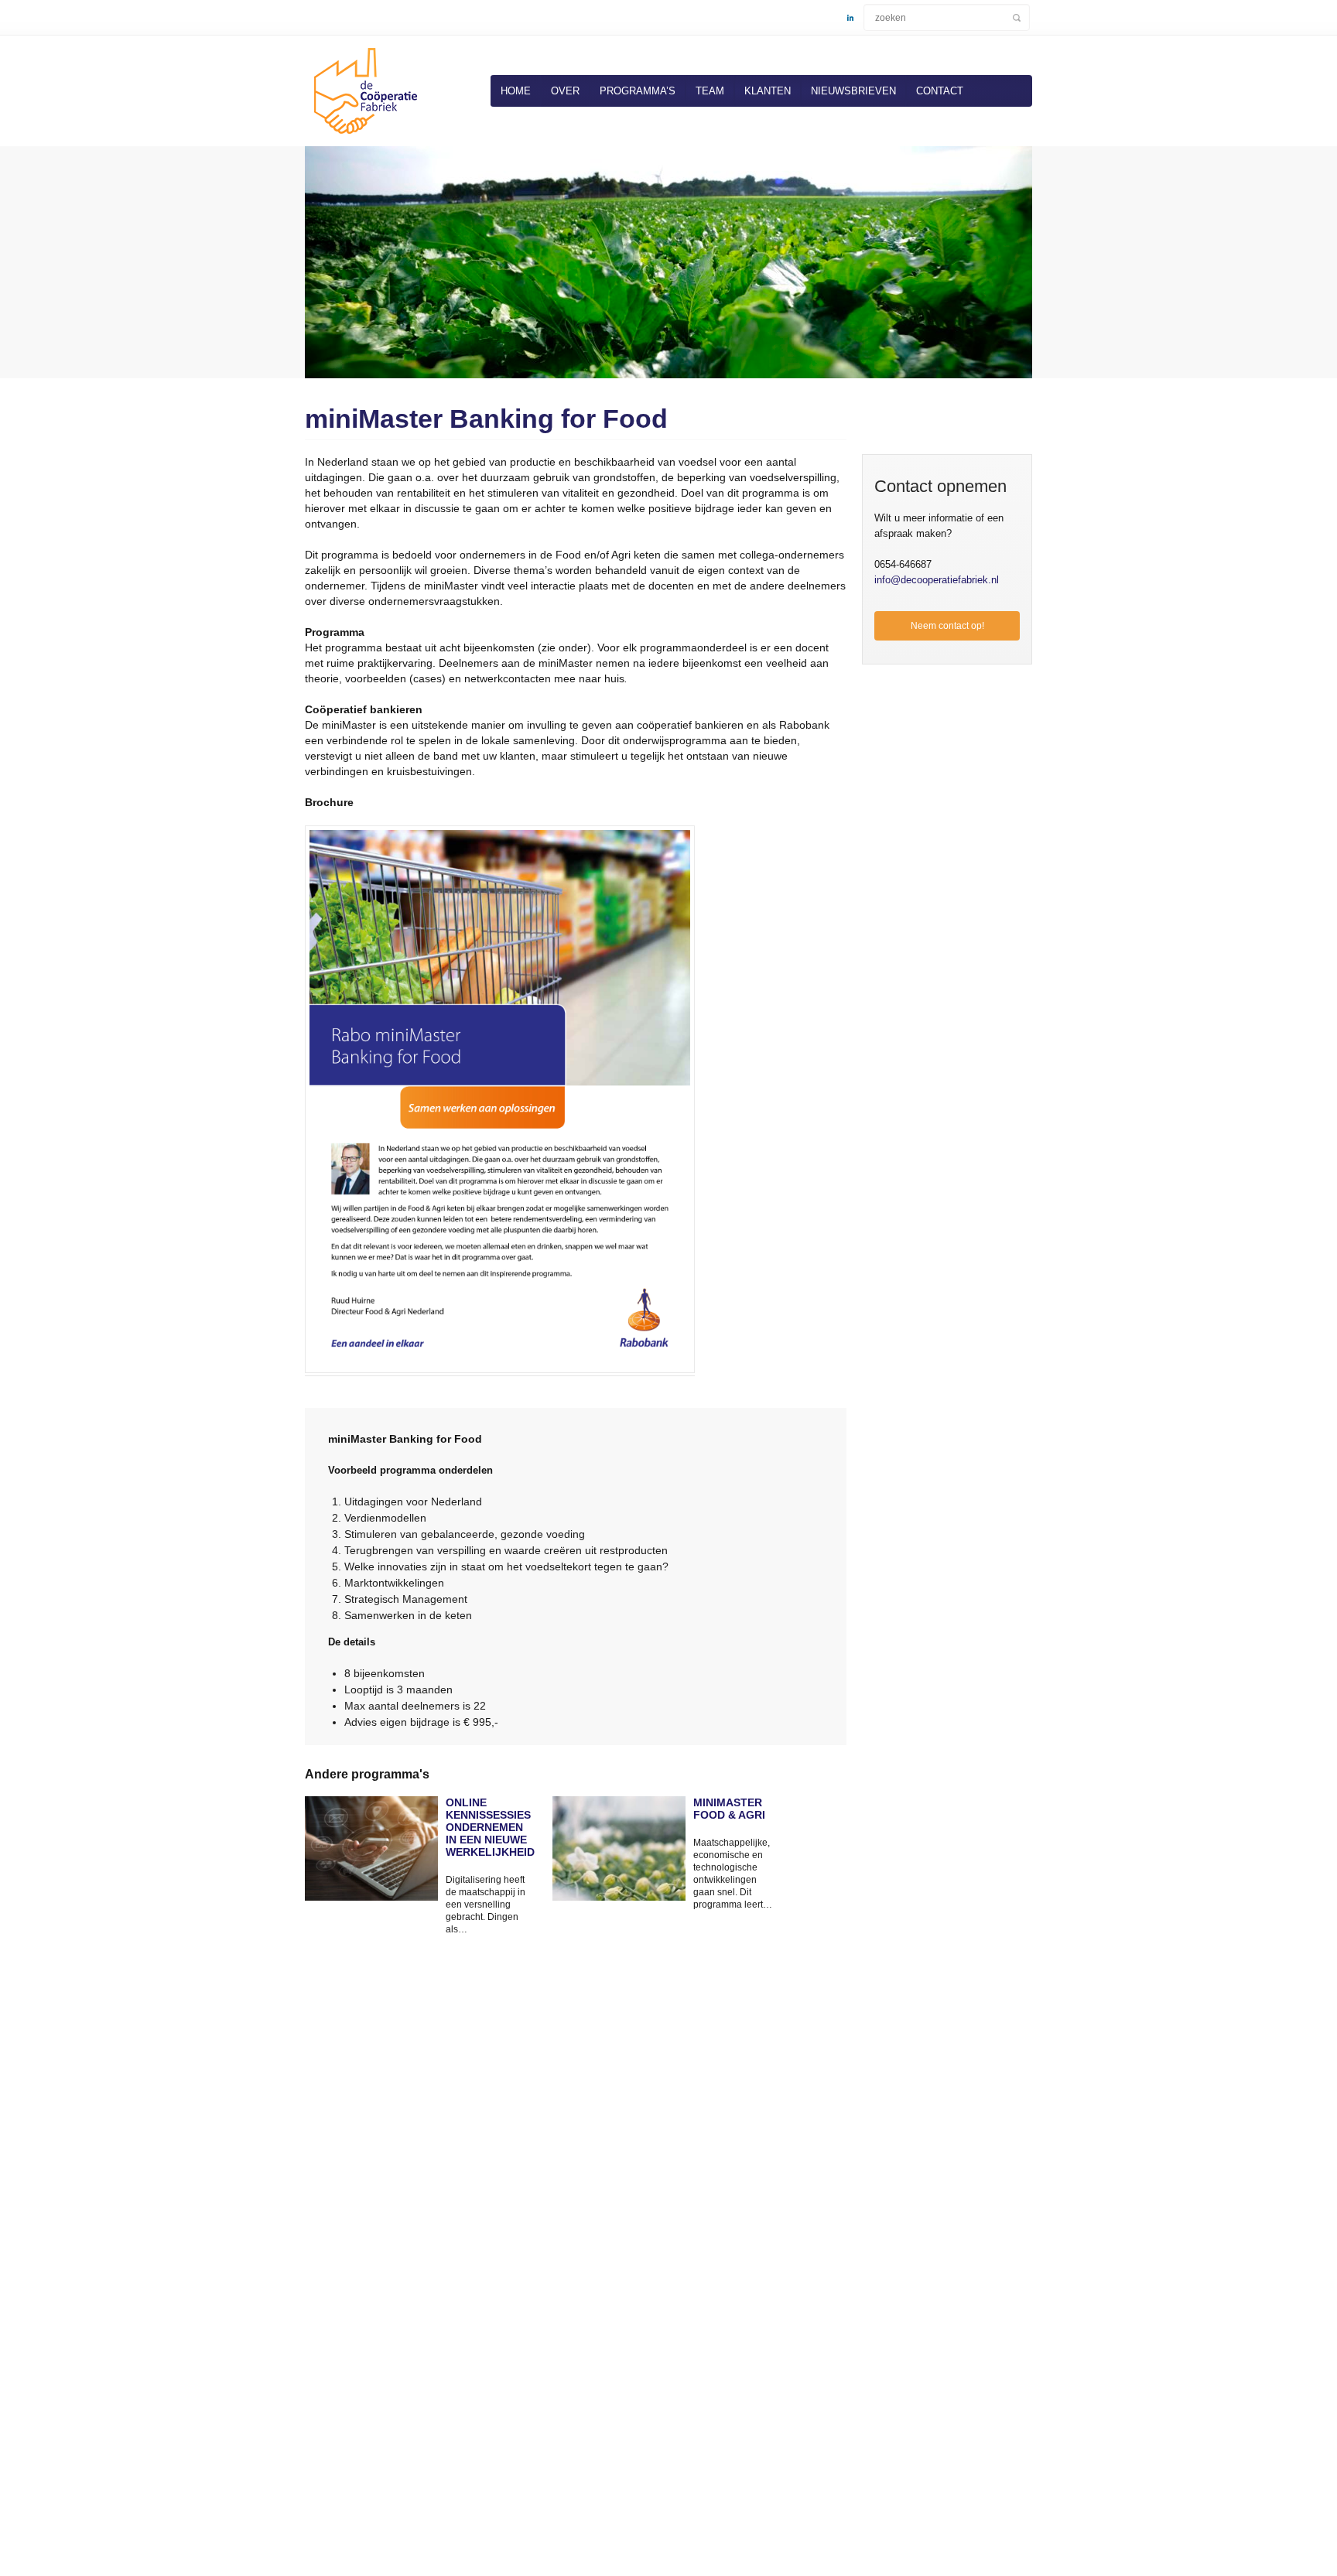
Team (710, 91)
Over (565, 91)
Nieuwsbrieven (853, 91)
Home (516, 91)
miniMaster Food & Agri (729, 1809)
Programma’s (638, 91)
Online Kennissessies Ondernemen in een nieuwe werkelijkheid (487, 1827)
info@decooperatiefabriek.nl (937, 580)
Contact (940, 91)
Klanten (768, 91)
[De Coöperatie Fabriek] (363, 137)
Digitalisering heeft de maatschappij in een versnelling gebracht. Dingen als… (486, 1905)
